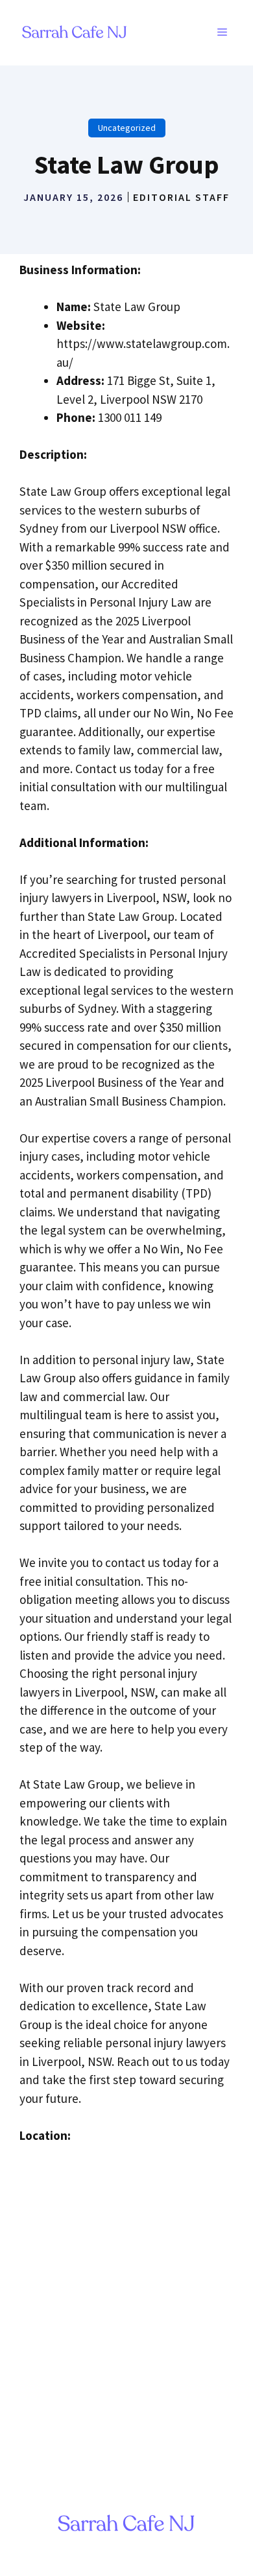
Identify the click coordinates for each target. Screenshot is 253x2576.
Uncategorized (127, 128)
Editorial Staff (181, 197)
